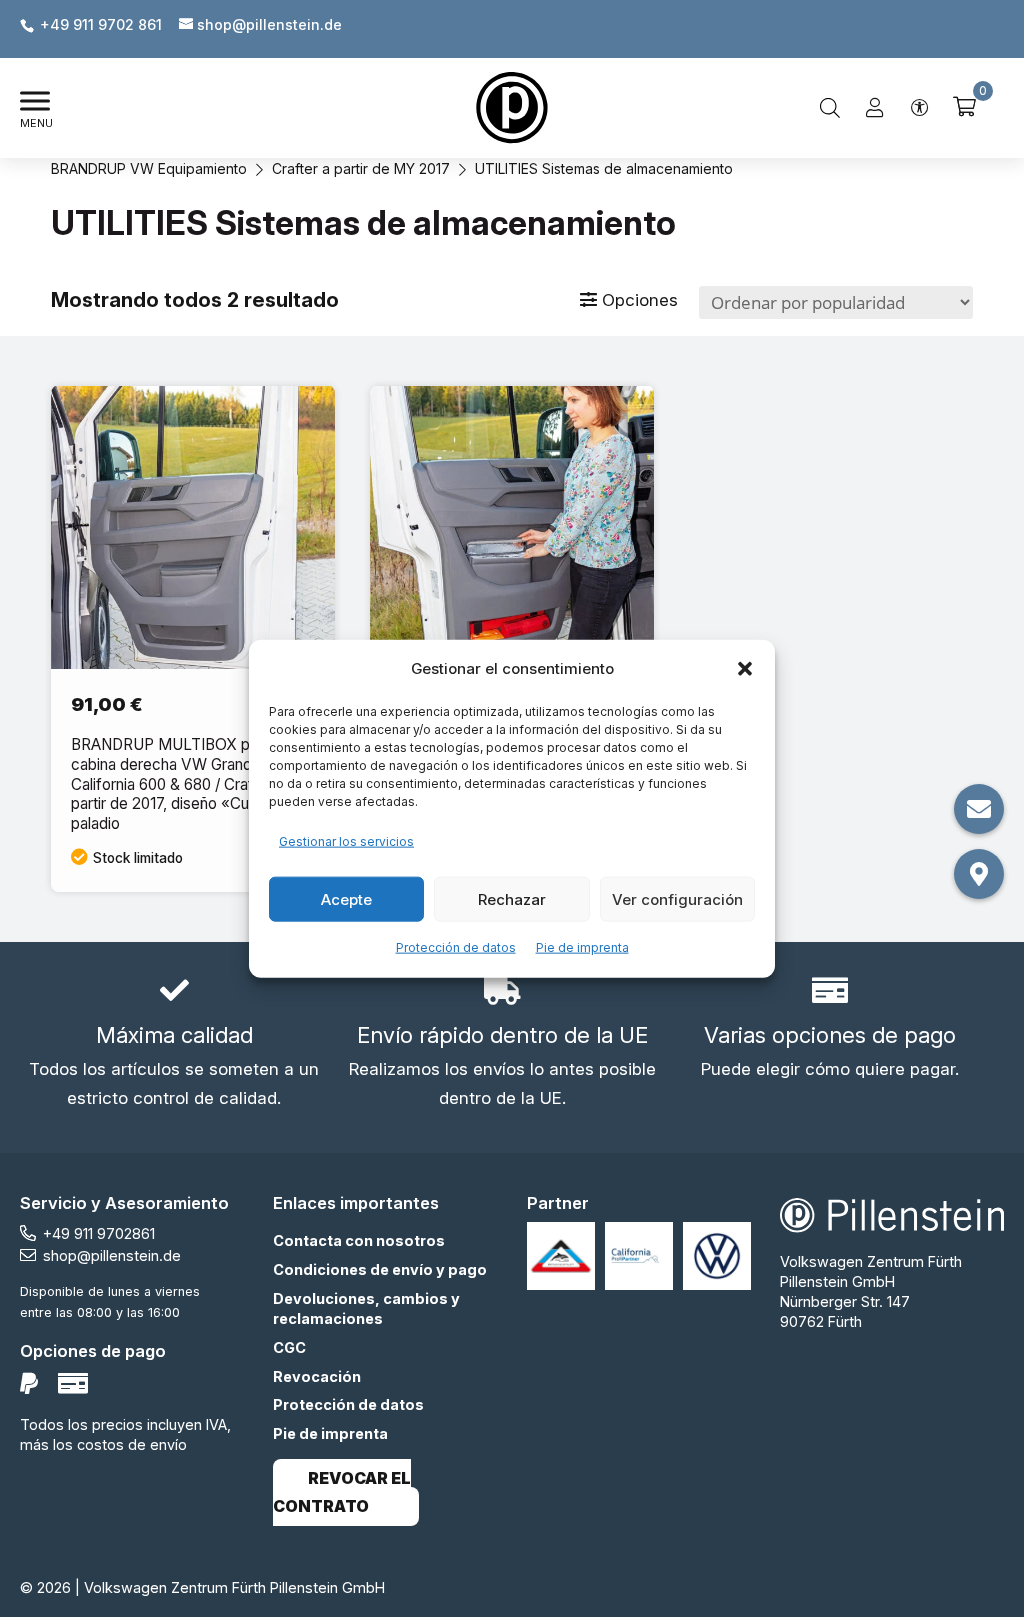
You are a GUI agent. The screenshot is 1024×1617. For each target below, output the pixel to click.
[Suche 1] (830, 108)
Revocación (317, 1376)
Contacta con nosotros (359, 1240)
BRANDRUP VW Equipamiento (149, 168)
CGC (289, 1347)
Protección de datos (456, 947)
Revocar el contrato (342, 1493)
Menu (36, 123)
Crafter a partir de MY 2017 (361, 168)
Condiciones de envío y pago (380, 1269)
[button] (745, 669)
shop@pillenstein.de (112, 1255)
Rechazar (512, 898)
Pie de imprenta (582, 947)
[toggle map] (979, 874)
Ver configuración (677, 898)
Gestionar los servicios (346, 841)
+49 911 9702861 (99, 1233)
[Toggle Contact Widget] (979, 809)
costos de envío (132, 1444)
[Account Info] (875, 108)
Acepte (346, 898)
